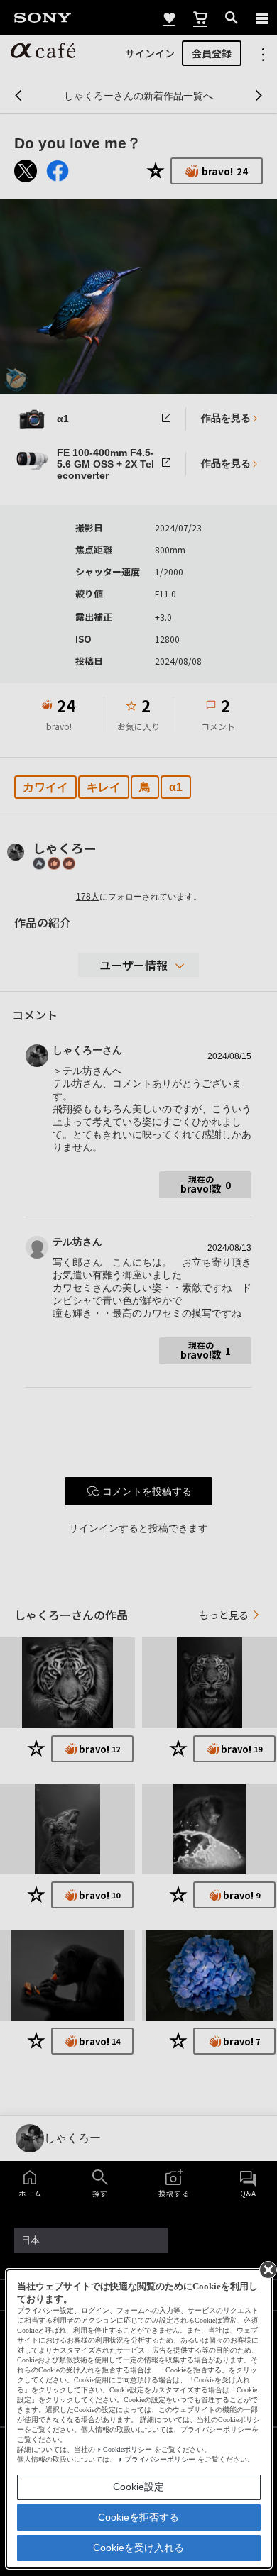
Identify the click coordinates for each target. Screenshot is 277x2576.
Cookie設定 (138, 2487)
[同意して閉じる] (267, 2269)
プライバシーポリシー (160, 2459)
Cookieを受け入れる (138, 2548)
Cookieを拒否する (138, 2517)
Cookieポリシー (127, 2449)
